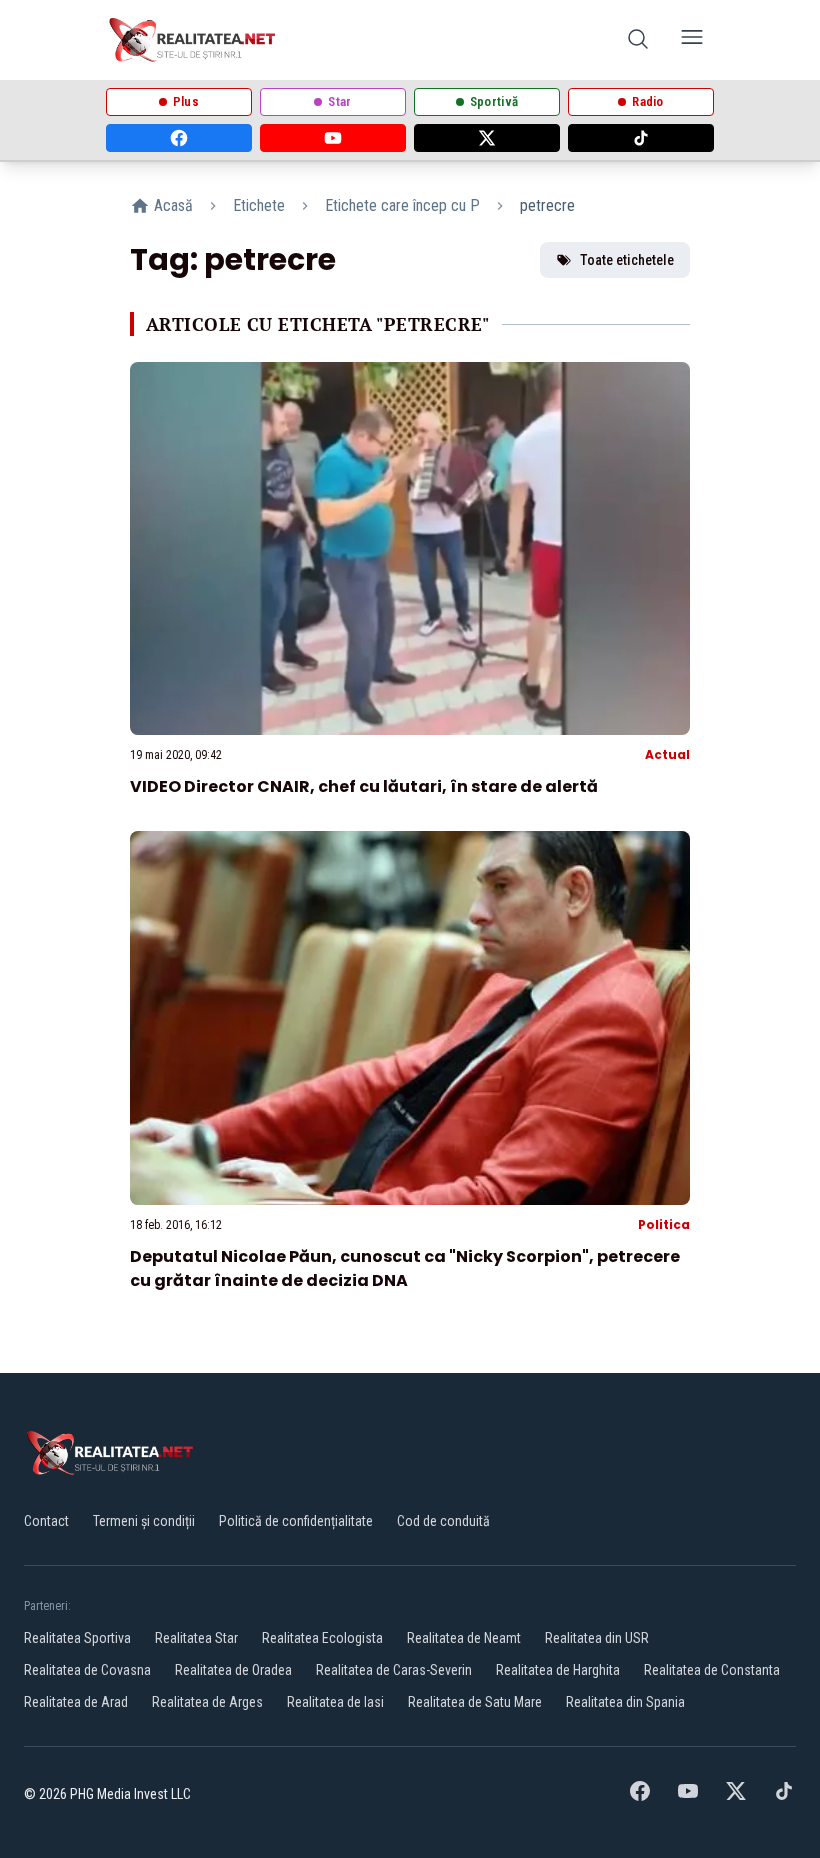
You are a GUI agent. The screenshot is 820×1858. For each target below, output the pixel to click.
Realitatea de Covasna (87, 1670)
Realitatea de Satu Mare (475, 1702)
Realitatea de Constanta (712, 1670)
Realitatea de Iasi (335, 1702)
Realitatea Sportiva (77, 1638)
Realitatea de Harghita (558, 1670)
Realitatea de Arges (207, 1702)
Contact (46, 1521)
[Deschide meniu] (692, 40)
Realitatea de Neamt (464, 1638)
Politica (664, 1224)
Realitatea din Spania (625, 1702)
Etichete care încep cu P (402, 205)
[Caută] (638, 40)
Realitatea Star (196, 1638)
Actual (667, 754)
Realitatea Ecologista (322, 1638)
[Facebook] (179, 138)
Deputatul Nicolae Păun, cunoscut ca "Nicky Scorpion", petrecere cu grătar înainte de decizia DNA (405, 1268)
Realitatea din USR (597, 1638)
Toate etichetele (627, 260)
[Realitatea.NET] (193, 40)
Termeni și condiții (144, 1521)
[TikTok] (641, 138)
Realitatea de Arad (76, 1702)
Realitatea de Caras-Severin (394, 1670)
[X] (487, 138)
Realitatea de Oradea (233, 1670)
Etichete (259, 205)
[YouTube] (333, 138)
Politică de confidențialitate (296, 1521)
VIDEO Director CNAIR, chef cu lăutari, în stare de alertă (364, 786)
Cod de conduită (443, 1521)
